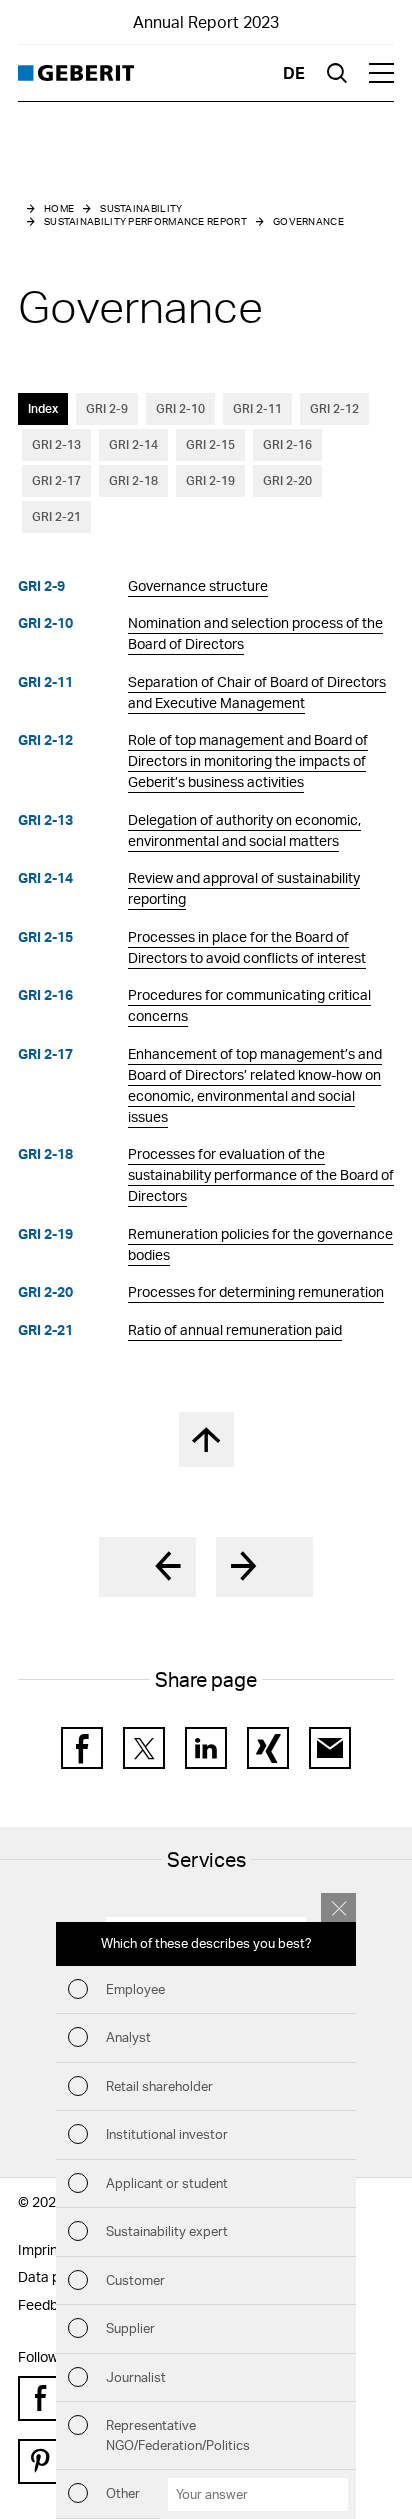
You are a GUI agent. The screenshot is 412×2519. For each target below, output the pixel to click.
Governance (308, 221)
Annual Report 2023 (206, 21)
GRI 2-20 (287, 480)
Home (59, 208)
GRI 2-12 (334, 408)
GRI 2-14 (133, 444)
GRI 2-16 (287, 444)
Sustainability (141, 208)
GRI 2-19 (210, 480)
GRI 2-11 (257, 408)
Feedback (49, 2304)
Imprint (40, 2249)
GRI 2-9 (107, 408)
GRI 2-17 (56, 480)
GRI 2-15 (210, 444)
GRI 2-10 (180, 408)
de (294, 72)
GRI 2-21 (56, 516)
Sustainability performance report (145, 221)
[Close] (338, 1907)
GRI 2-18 (133, 480)
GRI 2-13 (56, 444)
